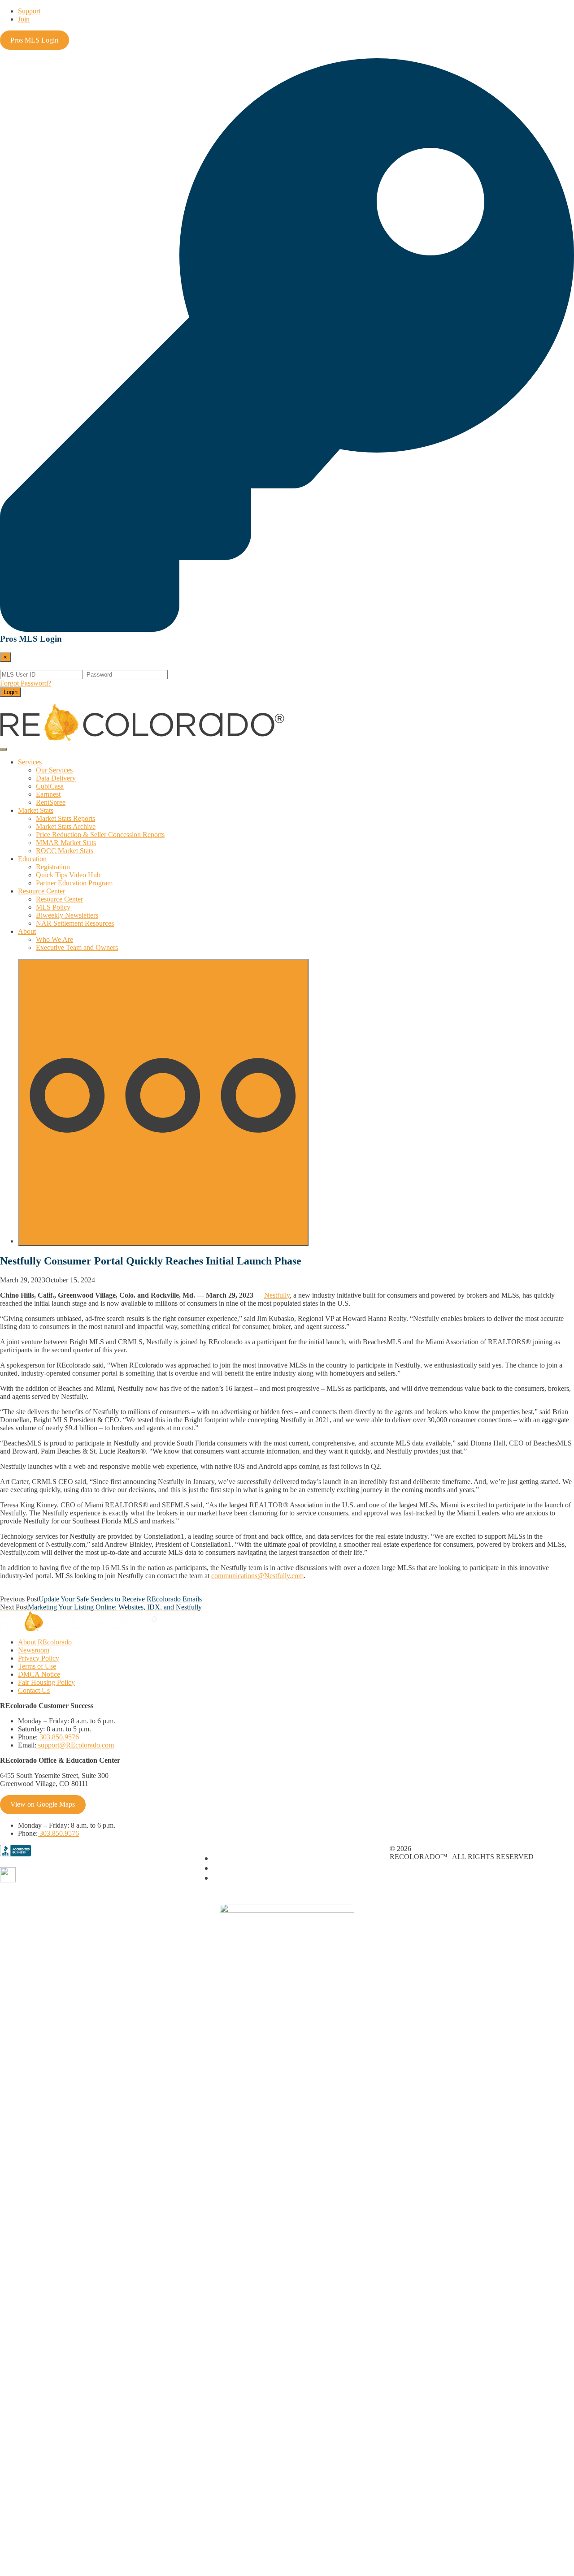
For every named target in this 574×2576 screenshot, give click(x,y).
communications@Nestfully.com (257, 1576)
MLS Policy (53, 907)
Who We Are (54, 939)
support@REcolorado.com (75, 1745)
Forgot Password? (26, 683)
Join (24, 19)
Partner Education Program (74, 883)
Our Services (54, 770)
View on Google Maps (43, 1804)
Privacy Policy (39, 1658)
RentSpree (51, 802)
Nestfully (277, 1295)
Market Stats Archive (66, 826)
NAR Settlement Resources (75, 923)
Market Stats (36, 810)
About (27, 931)
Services (30, 762)
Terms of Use (37, 1666)
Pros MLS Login (34, 40)
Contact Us (34, 1690)
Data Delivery (56, 778)
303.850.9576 (58, 1737)
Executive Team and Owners (77, 947)
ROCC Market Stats (65, 851)
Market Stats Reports (65, 818)
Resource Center (41, 891)
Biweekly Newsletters (67, 915)
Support (29, 11)
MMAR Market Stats (66, 843)
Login (11, 692)
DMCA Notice (39, 1674)
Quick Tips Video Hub (68, 875)
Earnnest (48, 794)
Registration (53, 867)
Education (32, 859)
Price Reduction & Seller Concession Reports (100, 835)
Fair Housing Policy (46, 1682)
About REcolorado (45, 1642)
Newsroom (34, 1650)
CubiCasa (50, 786)
